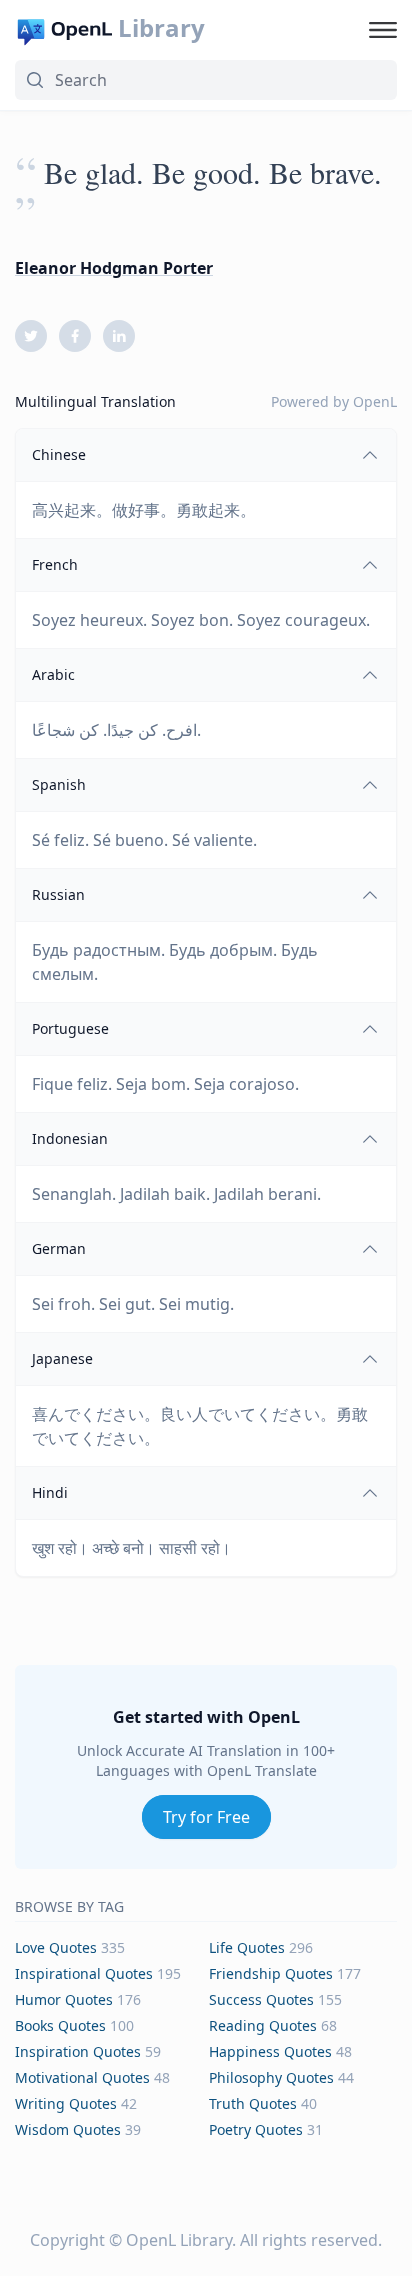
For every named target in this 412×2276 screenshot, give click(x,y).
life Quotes (247, 1947)
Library (161, 28)
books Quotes (60, 2025)
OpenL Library (179, 2240)
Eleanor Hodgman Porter (114, 268)
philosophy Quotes (271, 2077)
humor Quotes (64, 1999)
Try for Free (206, 1817)
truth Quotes (253, 2103)
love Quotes (56, 1947)
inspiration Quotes (78, 2051)
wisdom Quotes (68, 2129)
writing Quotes (66, 2103)
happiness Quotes (270, 2051)
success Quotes (261, 1999)
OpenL (375, 401)
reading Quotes (263, 2025)
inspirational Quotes (84, 1973)
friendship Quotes (271, 1973)
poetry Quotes (256, 2129)
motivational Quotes (82, 2077)
